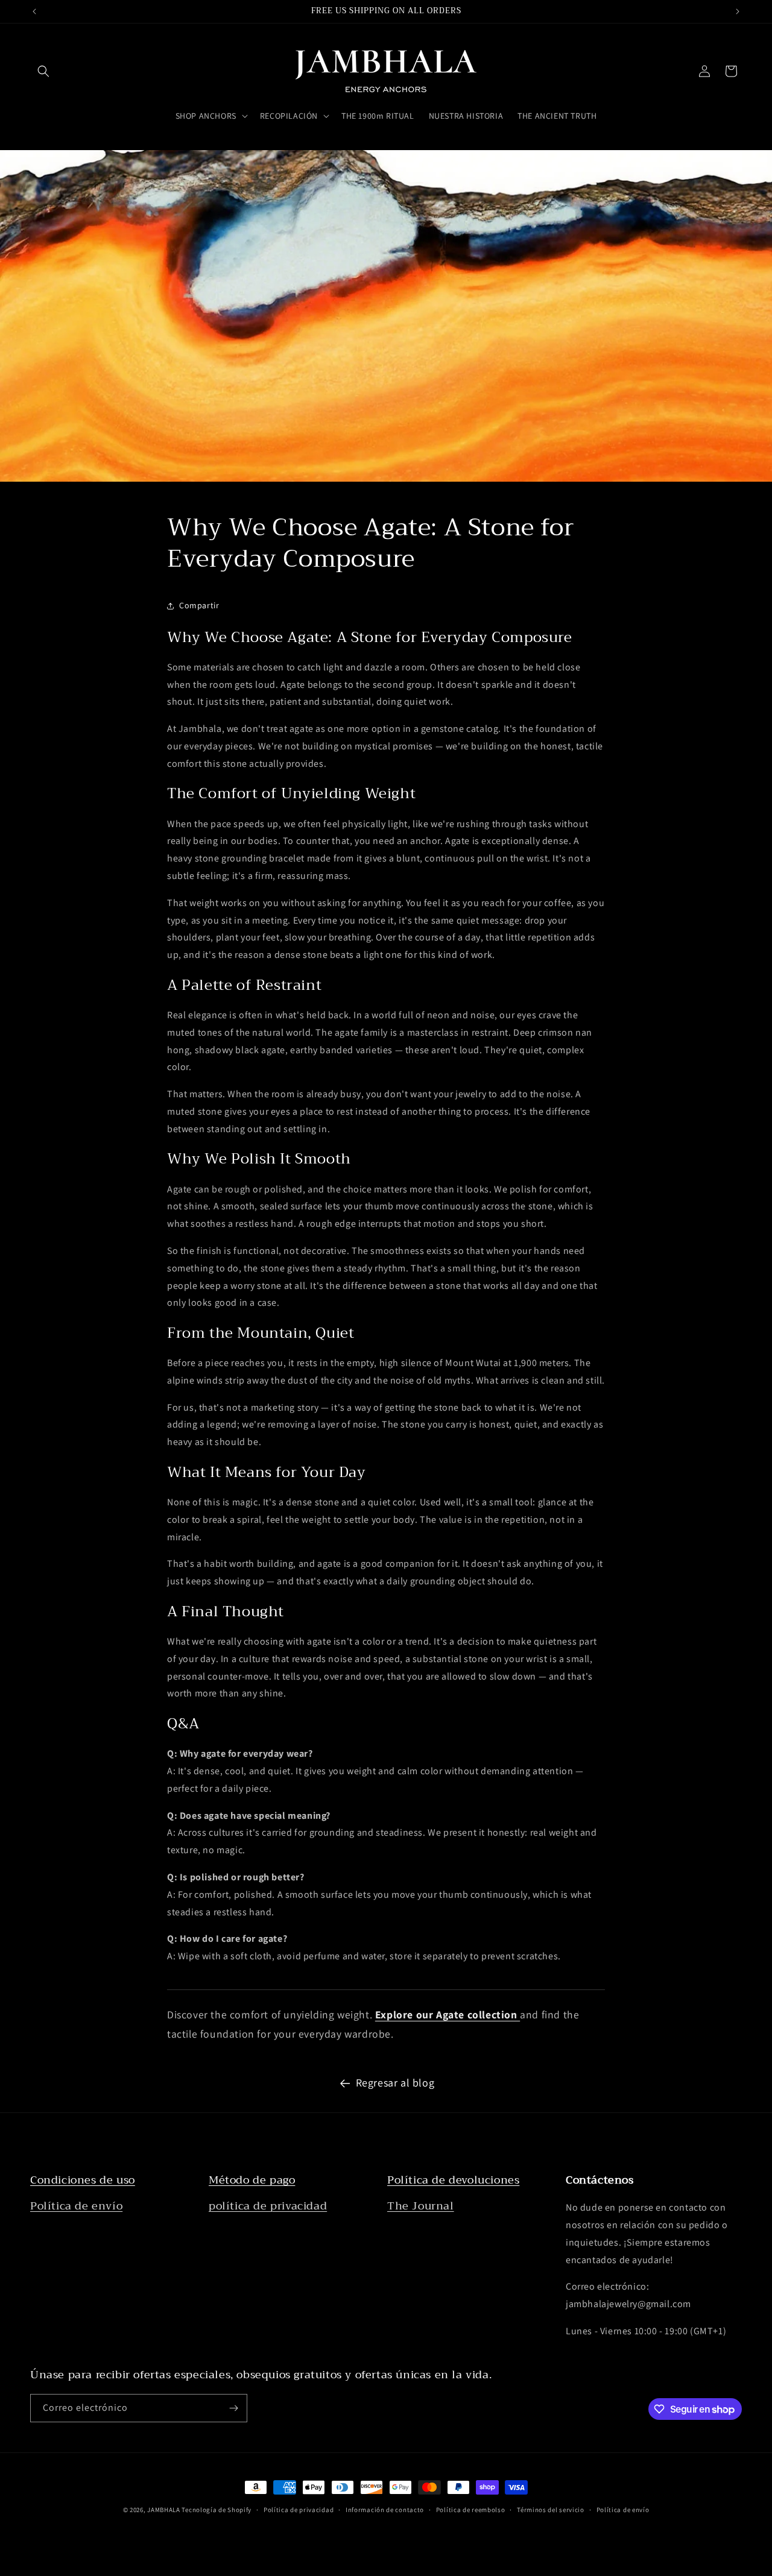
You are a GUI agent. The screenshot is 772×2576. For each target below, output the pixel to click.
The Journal (421, 2206)
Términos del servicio (551, 2510)
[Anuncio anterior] (34, 11)
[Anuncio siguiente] (738, 11)
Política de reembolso (471, 2510)
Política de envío (76, 2206)
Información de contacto (385, 2510)
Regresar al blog (395, 2083)
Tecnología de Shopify (217, 2510)
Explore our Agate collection (448, 2014)
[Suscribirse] (233, 2408)
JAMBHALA (164, 2510)
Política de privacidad (299, 2510)
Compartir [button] (199, 605)
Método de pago (252, 2180)
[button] (43, 71)
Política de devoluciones (453, 2180)
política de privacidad (268, 2206)
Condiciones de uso (83, 2180)
